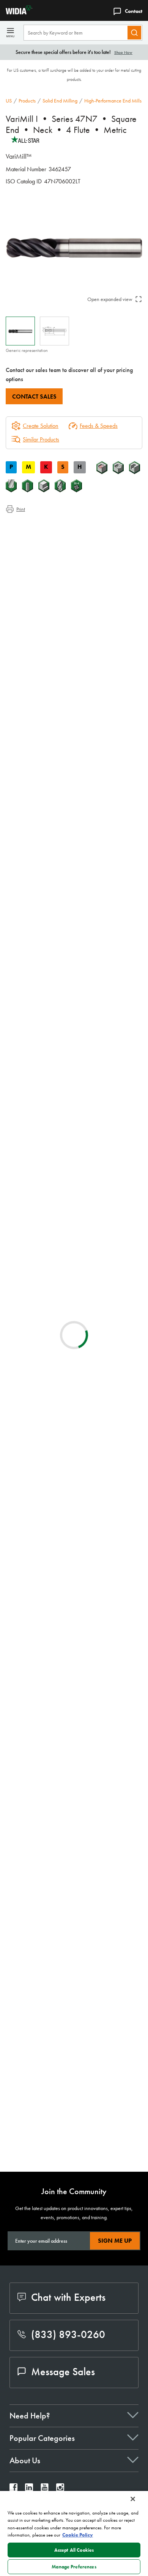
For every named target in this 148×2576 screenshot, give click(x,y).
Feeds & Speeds (99, 426)
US (9, 101)
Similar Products (41, 439)
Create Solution (35, 1144)
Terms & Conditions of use (110, 1451)
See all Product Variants (106, 839)
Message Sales (63, 2372)
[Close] (133, 2499)
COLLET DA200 (86, 1684)
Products (27, 101)
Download (108, 1471)
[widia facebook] (13, 2489)
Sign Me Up (115, 2241)
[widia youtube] (45, 2489)
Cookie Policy (78, 2535)
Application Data (40, 535)
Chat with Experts (68, 2297)
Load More (74, 2141)
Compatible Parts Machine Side (57, 553)
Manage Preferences (74, 2567)
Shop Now (123, 52)
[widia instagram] (60, 2489)
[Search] (134, 33)
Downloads (34, 544)
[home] (16, 12)
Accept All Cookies (74, 2550)
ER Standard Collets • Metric (103, 1730)
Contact (134, 11)
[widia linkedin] (29, 2489)
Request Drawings (26, 1532)
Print (21, 509)
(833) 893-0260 (68, 2334)
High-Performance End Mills (113, 101)
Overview (32, 526)
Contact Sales (34, 396)
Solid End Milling (60, 101)
